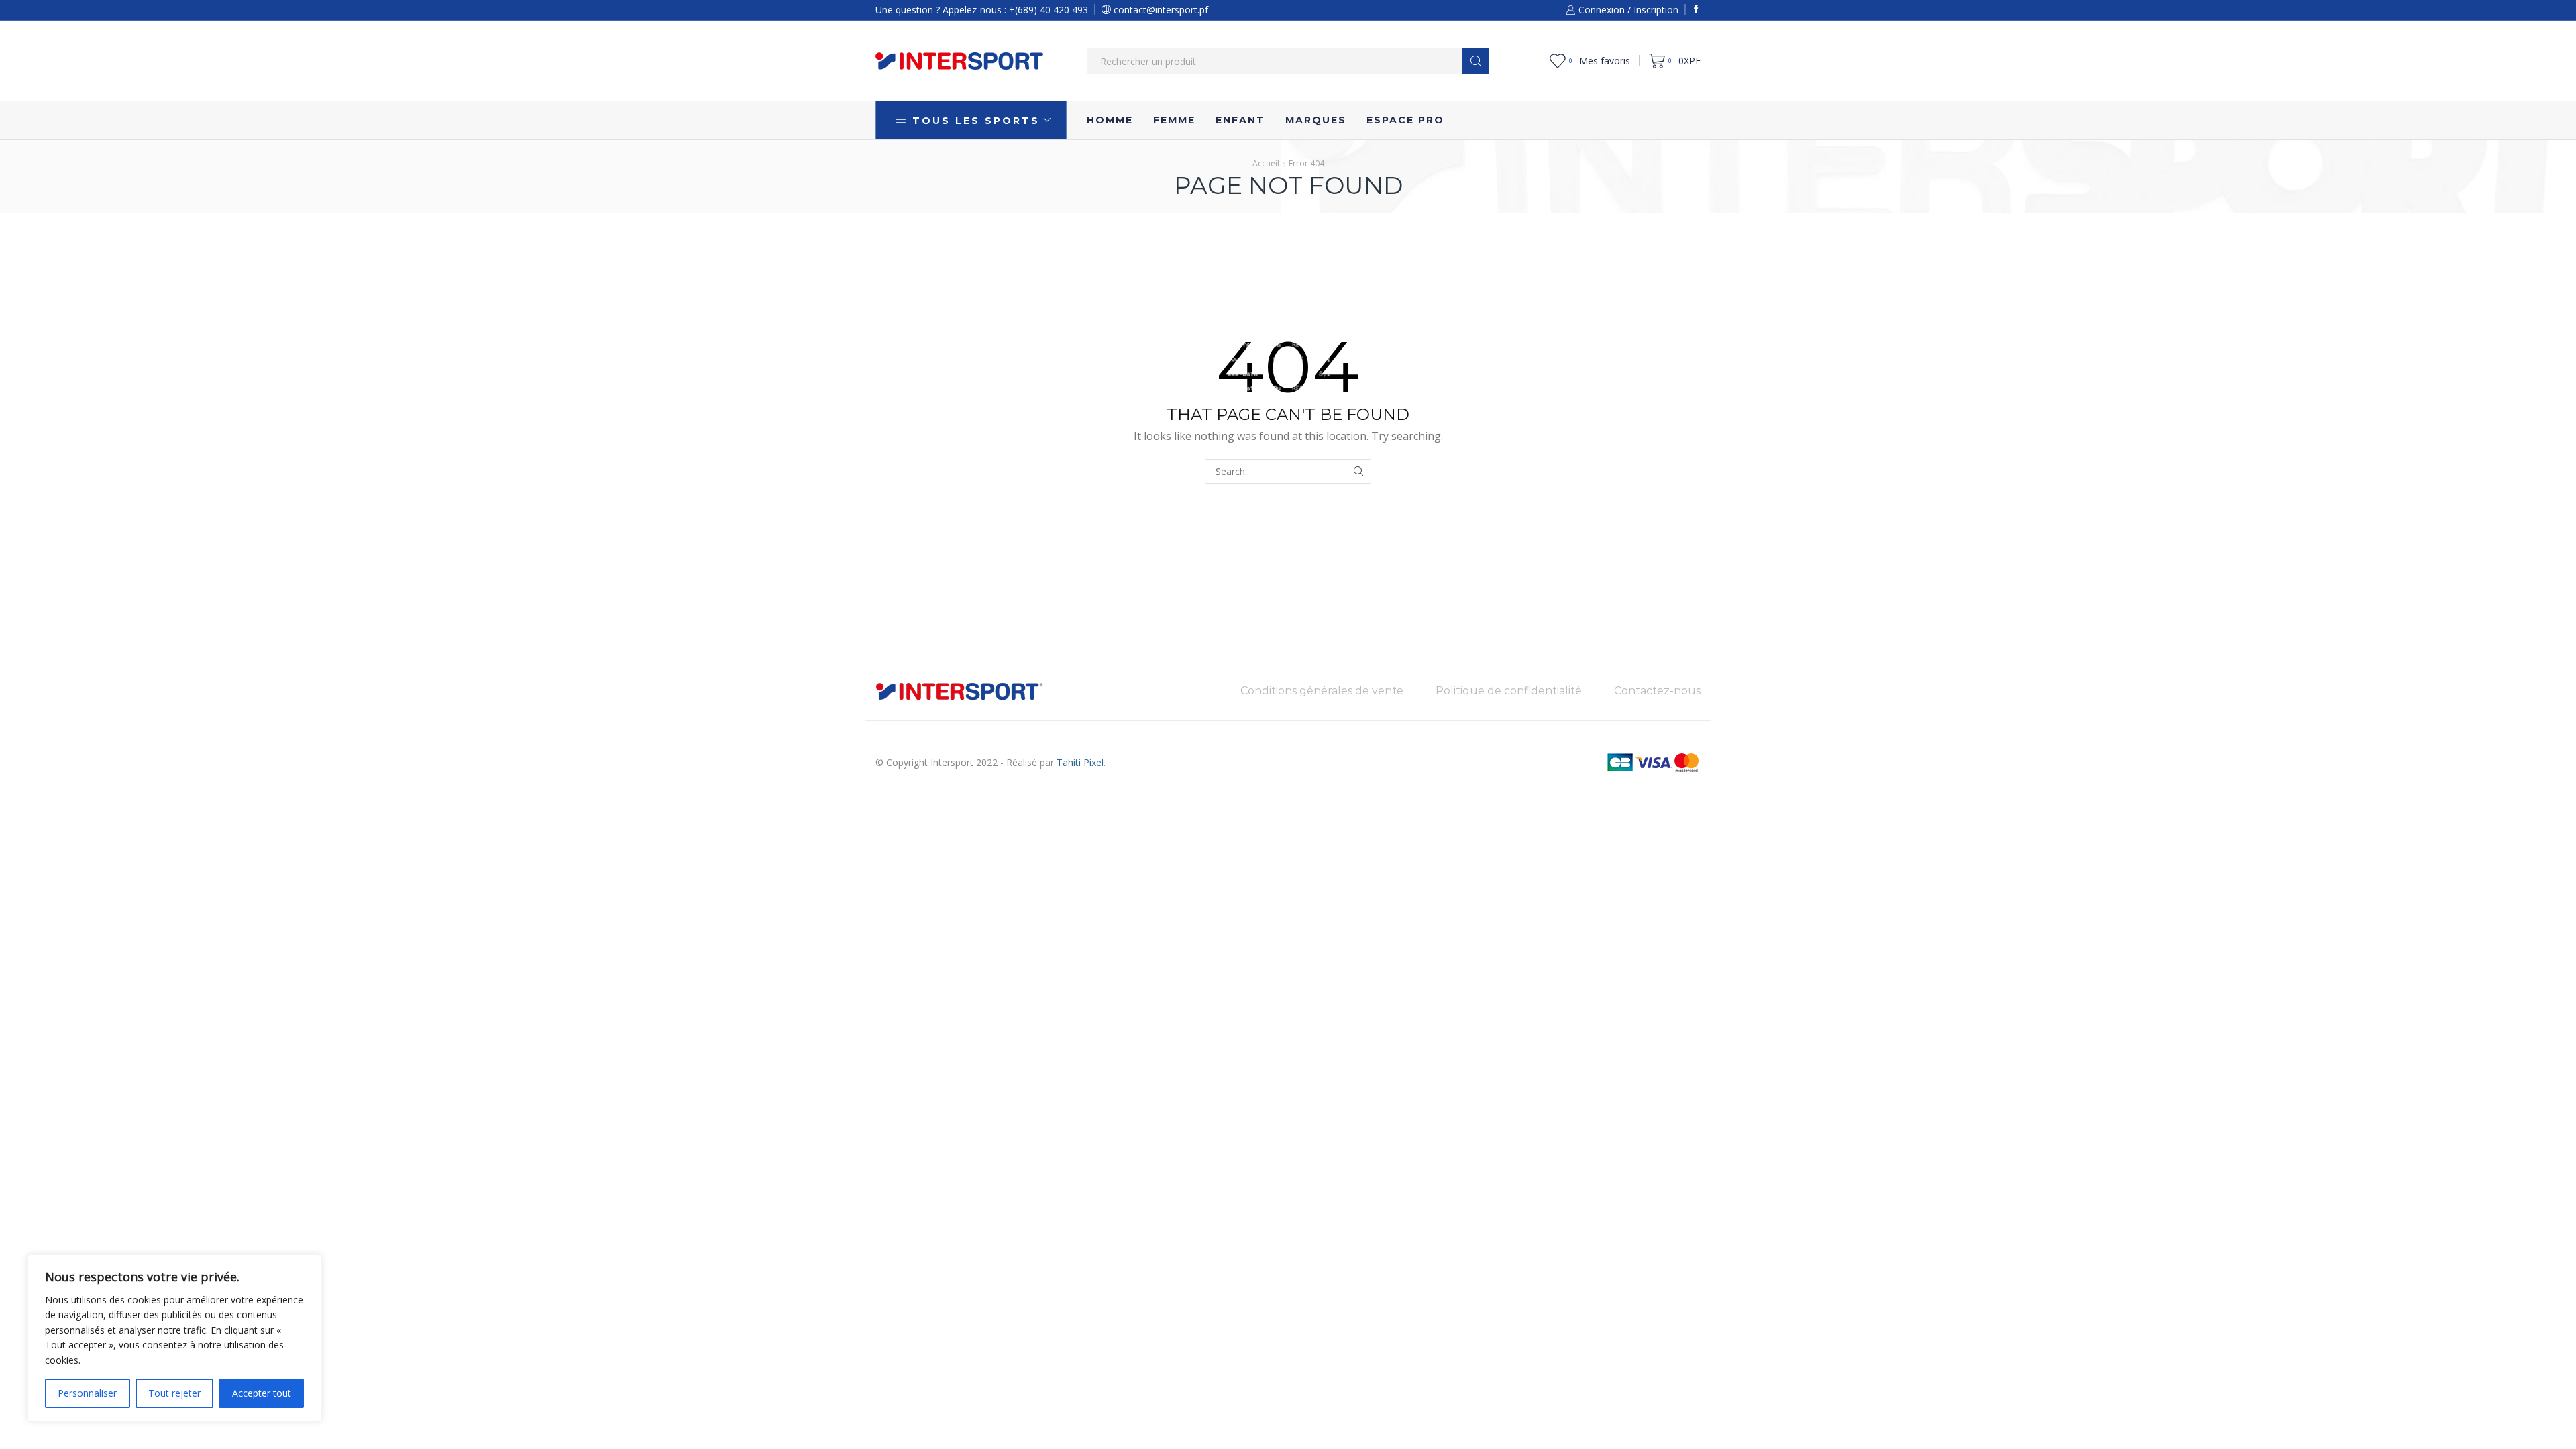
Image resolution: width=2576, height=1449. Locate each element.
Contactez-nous (1657, 691)
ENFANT (1240, 120)
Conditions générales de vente (1322, 691)
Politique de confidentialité (1509, 691)
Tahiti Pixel (1080, 762)
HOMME (1110, 120)
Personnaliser (87, 1393)
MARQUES (1316, 120)
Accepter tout (262, 1393)
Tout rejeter (174, 1393)
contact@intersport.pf (1160, 10)
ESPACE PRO (1405, 120)
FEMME (1174, 120)
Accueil (1266, 163)
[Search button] (1476, 61)
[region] (174, 1338)
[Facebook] (1696, 10)
